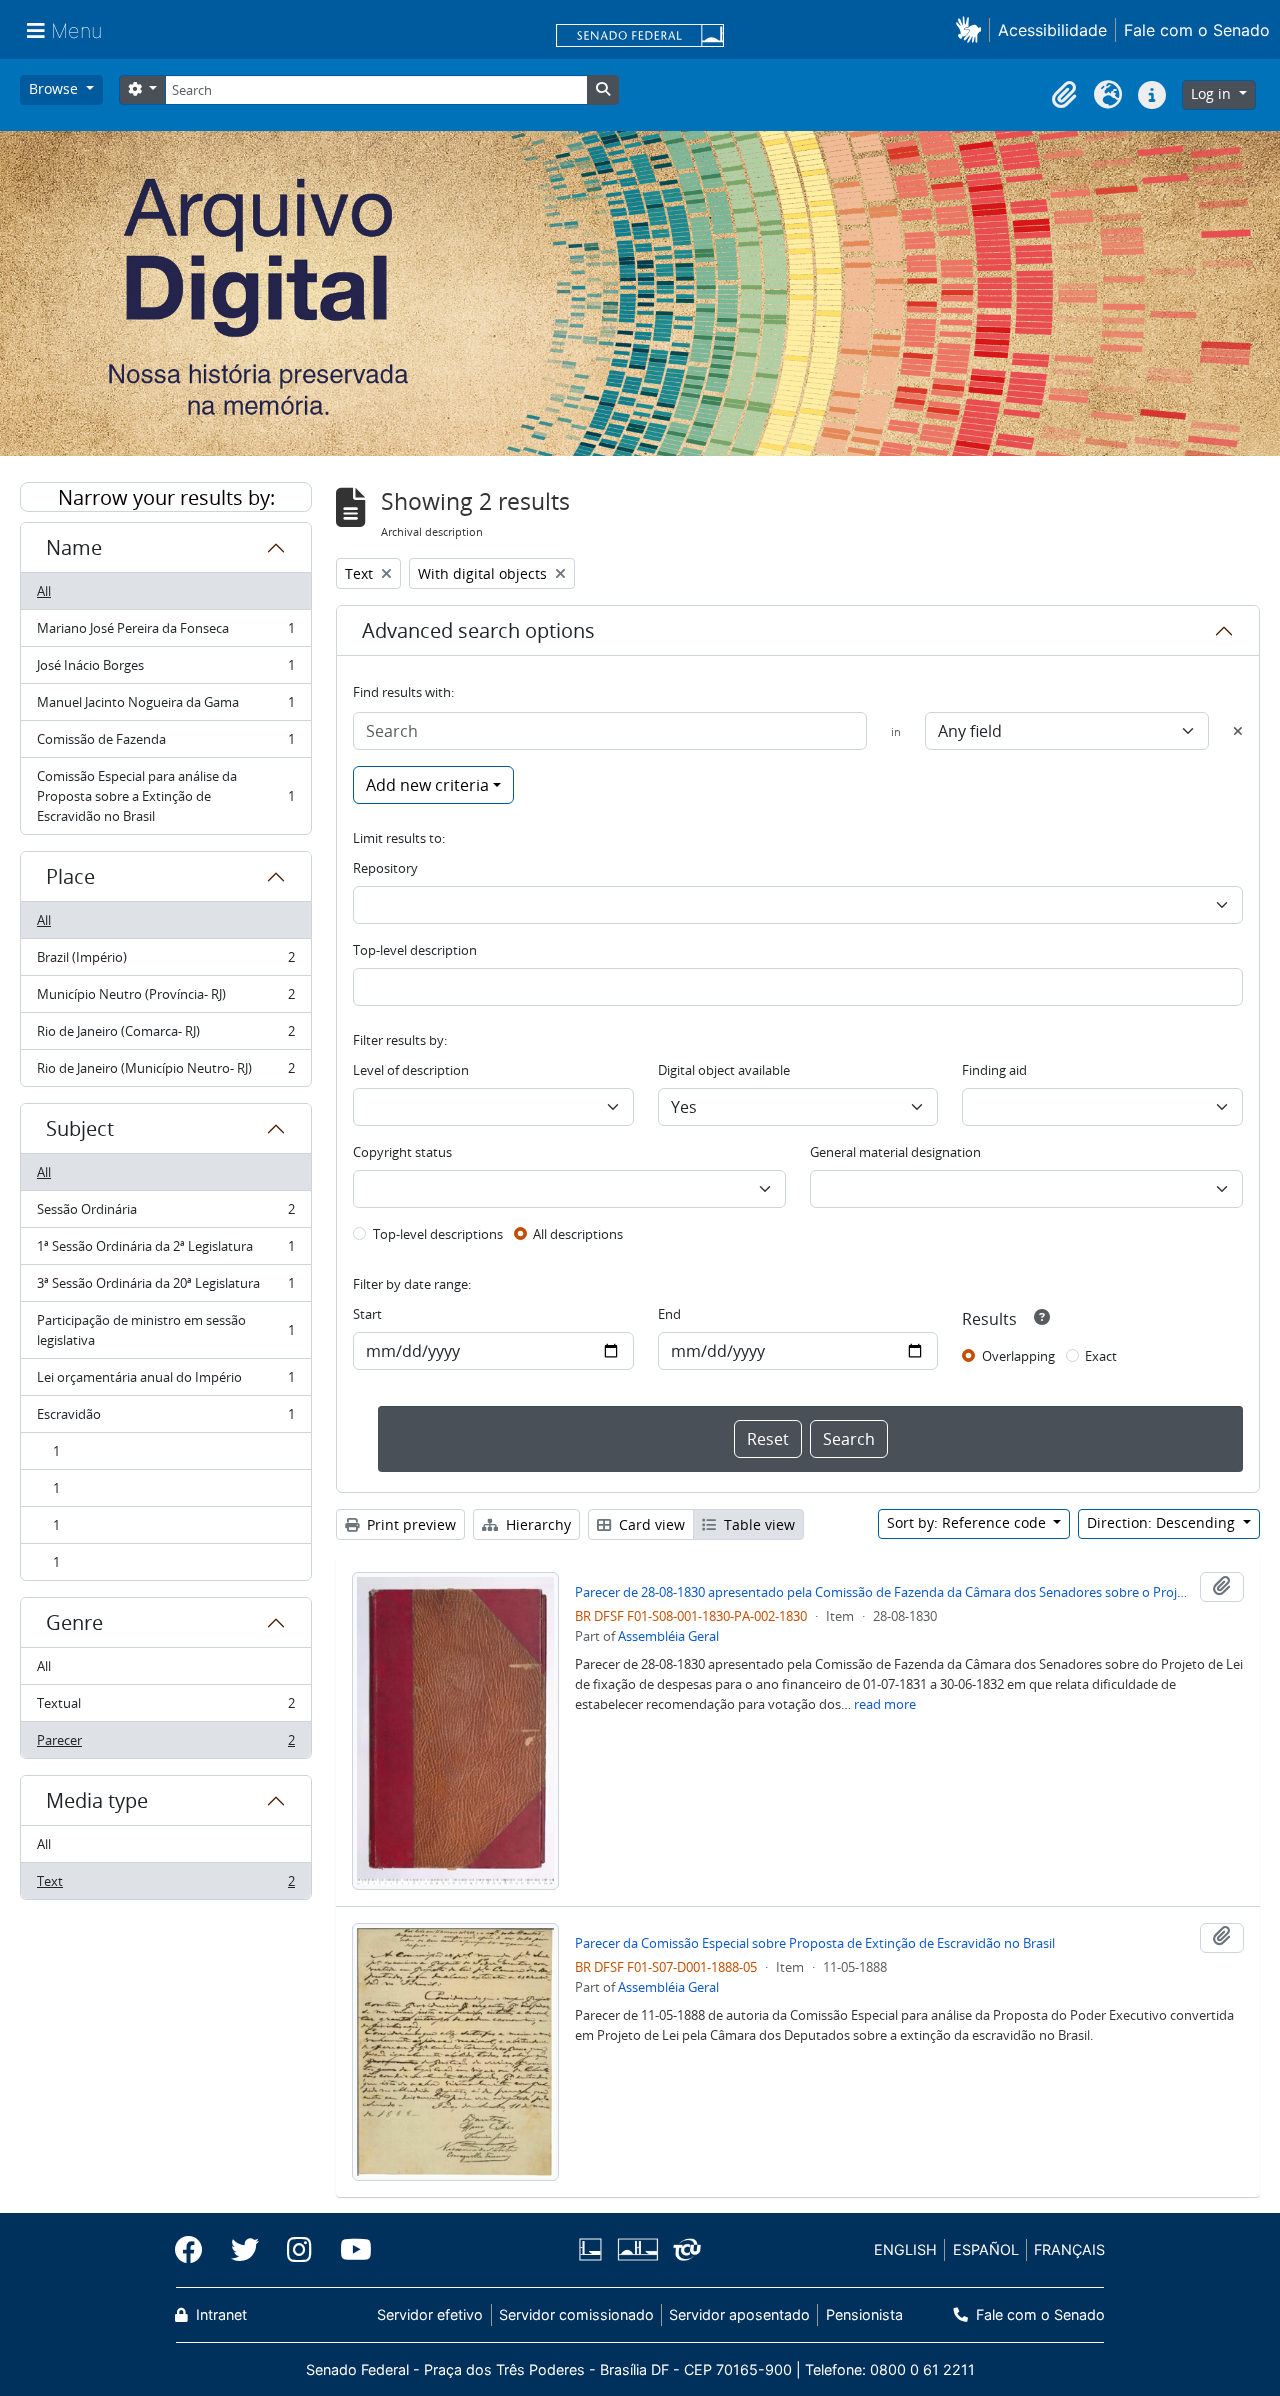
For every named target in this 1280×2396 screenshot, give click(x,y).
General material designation (895, 1152)
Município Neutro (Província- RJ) (165, 999)
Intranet (219, 2314)
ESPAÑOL (986, 2249)
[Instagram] (299, 2250)
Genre (74, 1622)
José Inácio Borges (165, 670)
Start (367, 1314)
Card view (650, 1524)
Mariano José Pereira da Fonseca (165, 633)
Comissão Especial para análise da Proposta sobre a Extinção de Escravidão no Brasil (165, 796)
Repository (385, 868)
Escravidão (165, 1419)
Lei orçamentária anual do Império (165, 1382)
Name (74, 547)
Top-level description (415, 950)
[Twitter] (245, 2250)
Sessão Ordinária (165, 1214)
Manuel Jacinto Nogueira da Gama (165, 707)
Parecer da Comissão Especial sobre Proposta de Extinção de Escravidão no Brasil (815, 1943)
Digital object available (724, 1070)
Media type (97, 1800)
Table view (757, 1524)
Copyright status (402, 1152)
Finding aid (994, 1070)
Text (165, 1885)
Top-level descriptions (438, 1234)
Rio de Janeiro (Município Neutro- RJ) (165, 1072)
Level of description (411, 1070)
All (44, 591)
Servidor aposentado (739, 2314)
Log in (1213, 93)
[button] (972, 29)
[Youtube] (349, 2250)
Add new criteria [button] (427, 785)
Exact (1101, 1356)
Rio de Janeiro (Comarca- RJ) (165, 1036)
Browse (55, 88)
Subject (80, 1128)
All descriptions (578, 1234)
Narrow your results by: (166, 497)
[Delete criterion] (1238, 731)
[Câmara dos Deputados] (594, 2249)
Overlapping (1018, 1356)
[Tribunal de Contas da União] (683, 2249)
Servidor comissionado (576, 2314)
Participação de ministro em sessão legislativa (165, 1330)
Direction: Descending (1163, 1522)
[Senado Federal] (640, 37)
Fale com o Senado (1197, 30)
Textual (165, 1708)
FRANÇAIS (1069, 2249)
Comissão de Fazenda (165, 744)
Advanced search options (478, 630)
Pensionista (864, 2314)
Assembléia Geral (668, 1636)
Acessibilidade (1052, 30)
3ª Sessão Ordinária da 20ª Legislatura (165, 1288)
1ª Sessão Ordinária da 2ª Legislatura (165, 1251)
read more (885, 1704)
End (669, 1314)
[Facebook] (196, 2250)
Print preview (409, 1524)
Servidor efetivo (430, 2314)
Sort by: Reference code (968, 1522)
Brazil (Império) (165, 962)
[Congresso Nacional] (637, 2249)
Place (70, 876)
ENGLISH (905, 2249)
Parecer (165, 1744)
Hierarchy (536, 1524)
